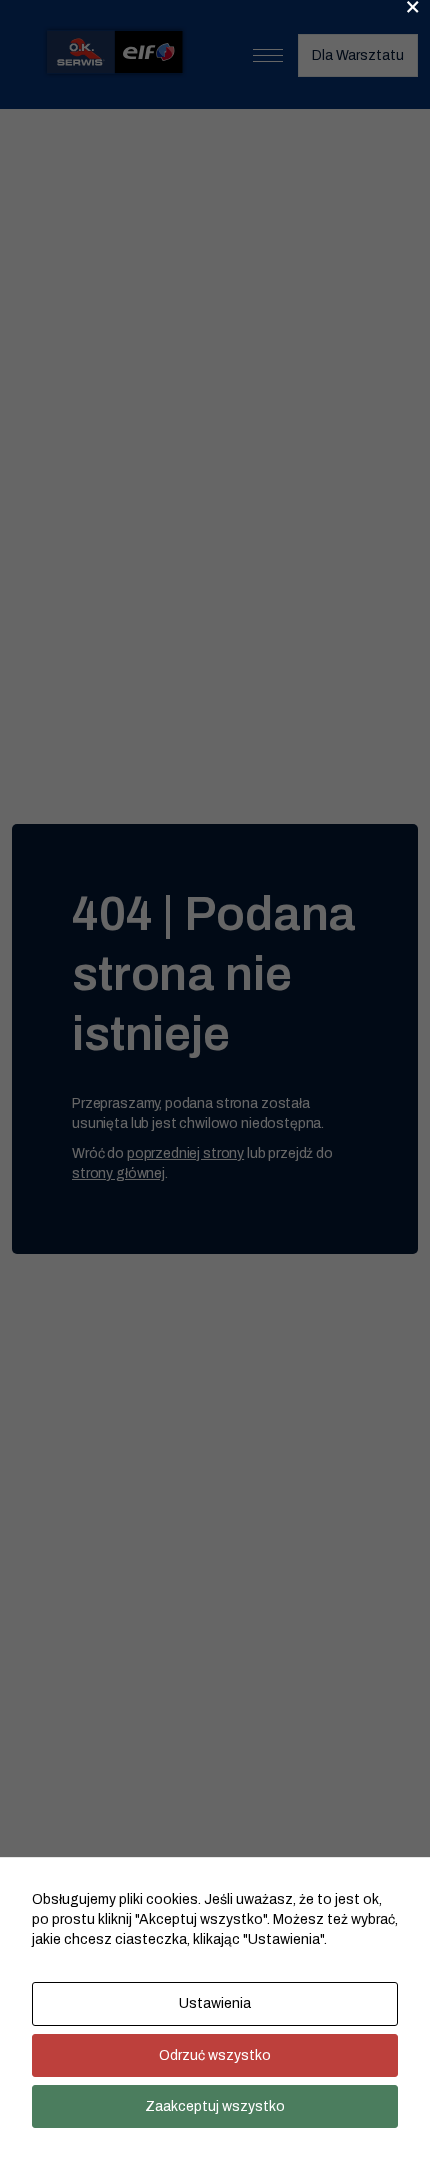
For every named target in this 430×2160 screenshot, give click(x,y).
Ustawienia (215, 2003)
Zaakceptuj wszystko (215, 2106)
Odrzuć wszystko (215, 2055)
